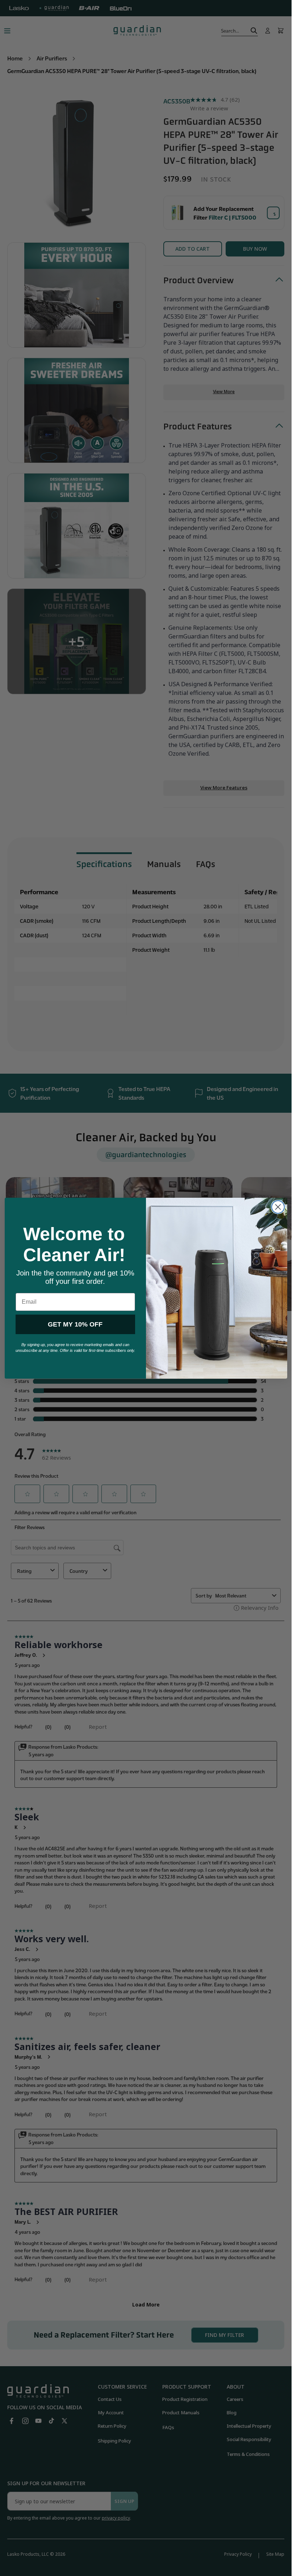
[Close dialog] (278, 1207)
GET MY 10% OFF (75, 1324)
